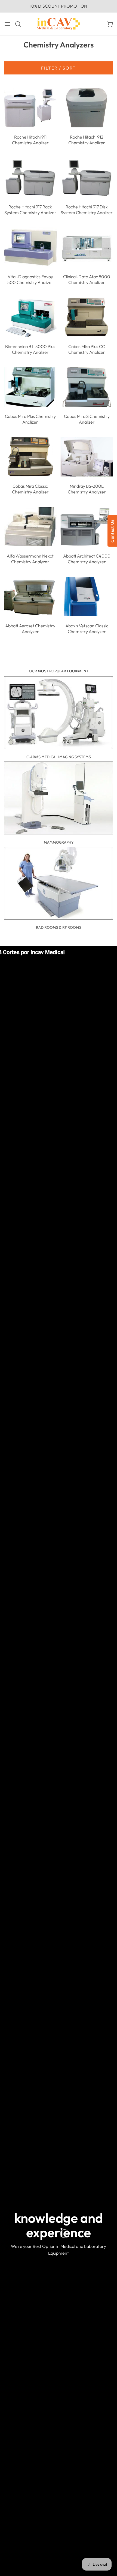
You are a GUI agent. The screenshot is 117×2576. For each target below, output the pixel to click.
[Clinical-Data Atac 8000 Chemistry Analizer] (87, 247)
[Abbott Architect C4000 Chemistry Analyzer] (87, 526)
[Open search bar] (20, 24)
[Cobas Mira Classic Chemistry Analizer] (30, 457)
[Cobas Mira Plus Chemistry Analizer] (30, 387)
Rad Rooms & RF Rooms (59, 927)
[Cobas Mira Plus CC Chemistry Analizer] (87, 317)
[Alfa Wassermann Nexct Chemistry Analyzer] (30, 526)
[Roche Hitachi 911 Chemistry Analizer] (30, 108)
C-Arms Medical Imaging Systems (59, 757)
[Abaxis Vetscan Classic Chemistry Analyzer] (87, 596)
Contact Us (112, 531)
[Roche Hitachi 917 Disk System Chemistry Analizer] (87, 178)
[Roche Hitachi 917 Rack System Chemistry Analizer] (30, 178)
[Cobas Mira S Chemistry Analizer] (87, 387)
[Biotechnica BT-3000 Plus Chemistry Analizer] (30, 317)
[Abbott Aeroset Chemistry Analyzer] (30, 596)
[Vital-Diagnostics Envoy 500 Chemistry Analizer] (30, 247)
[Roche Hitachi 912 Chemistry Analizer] (87, 108)
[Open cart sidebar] (110, 24)
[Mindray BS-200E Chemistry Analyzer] (87, 457)
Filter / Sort (59, 68)
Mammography (59, 842)
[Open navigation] (7, 24)
